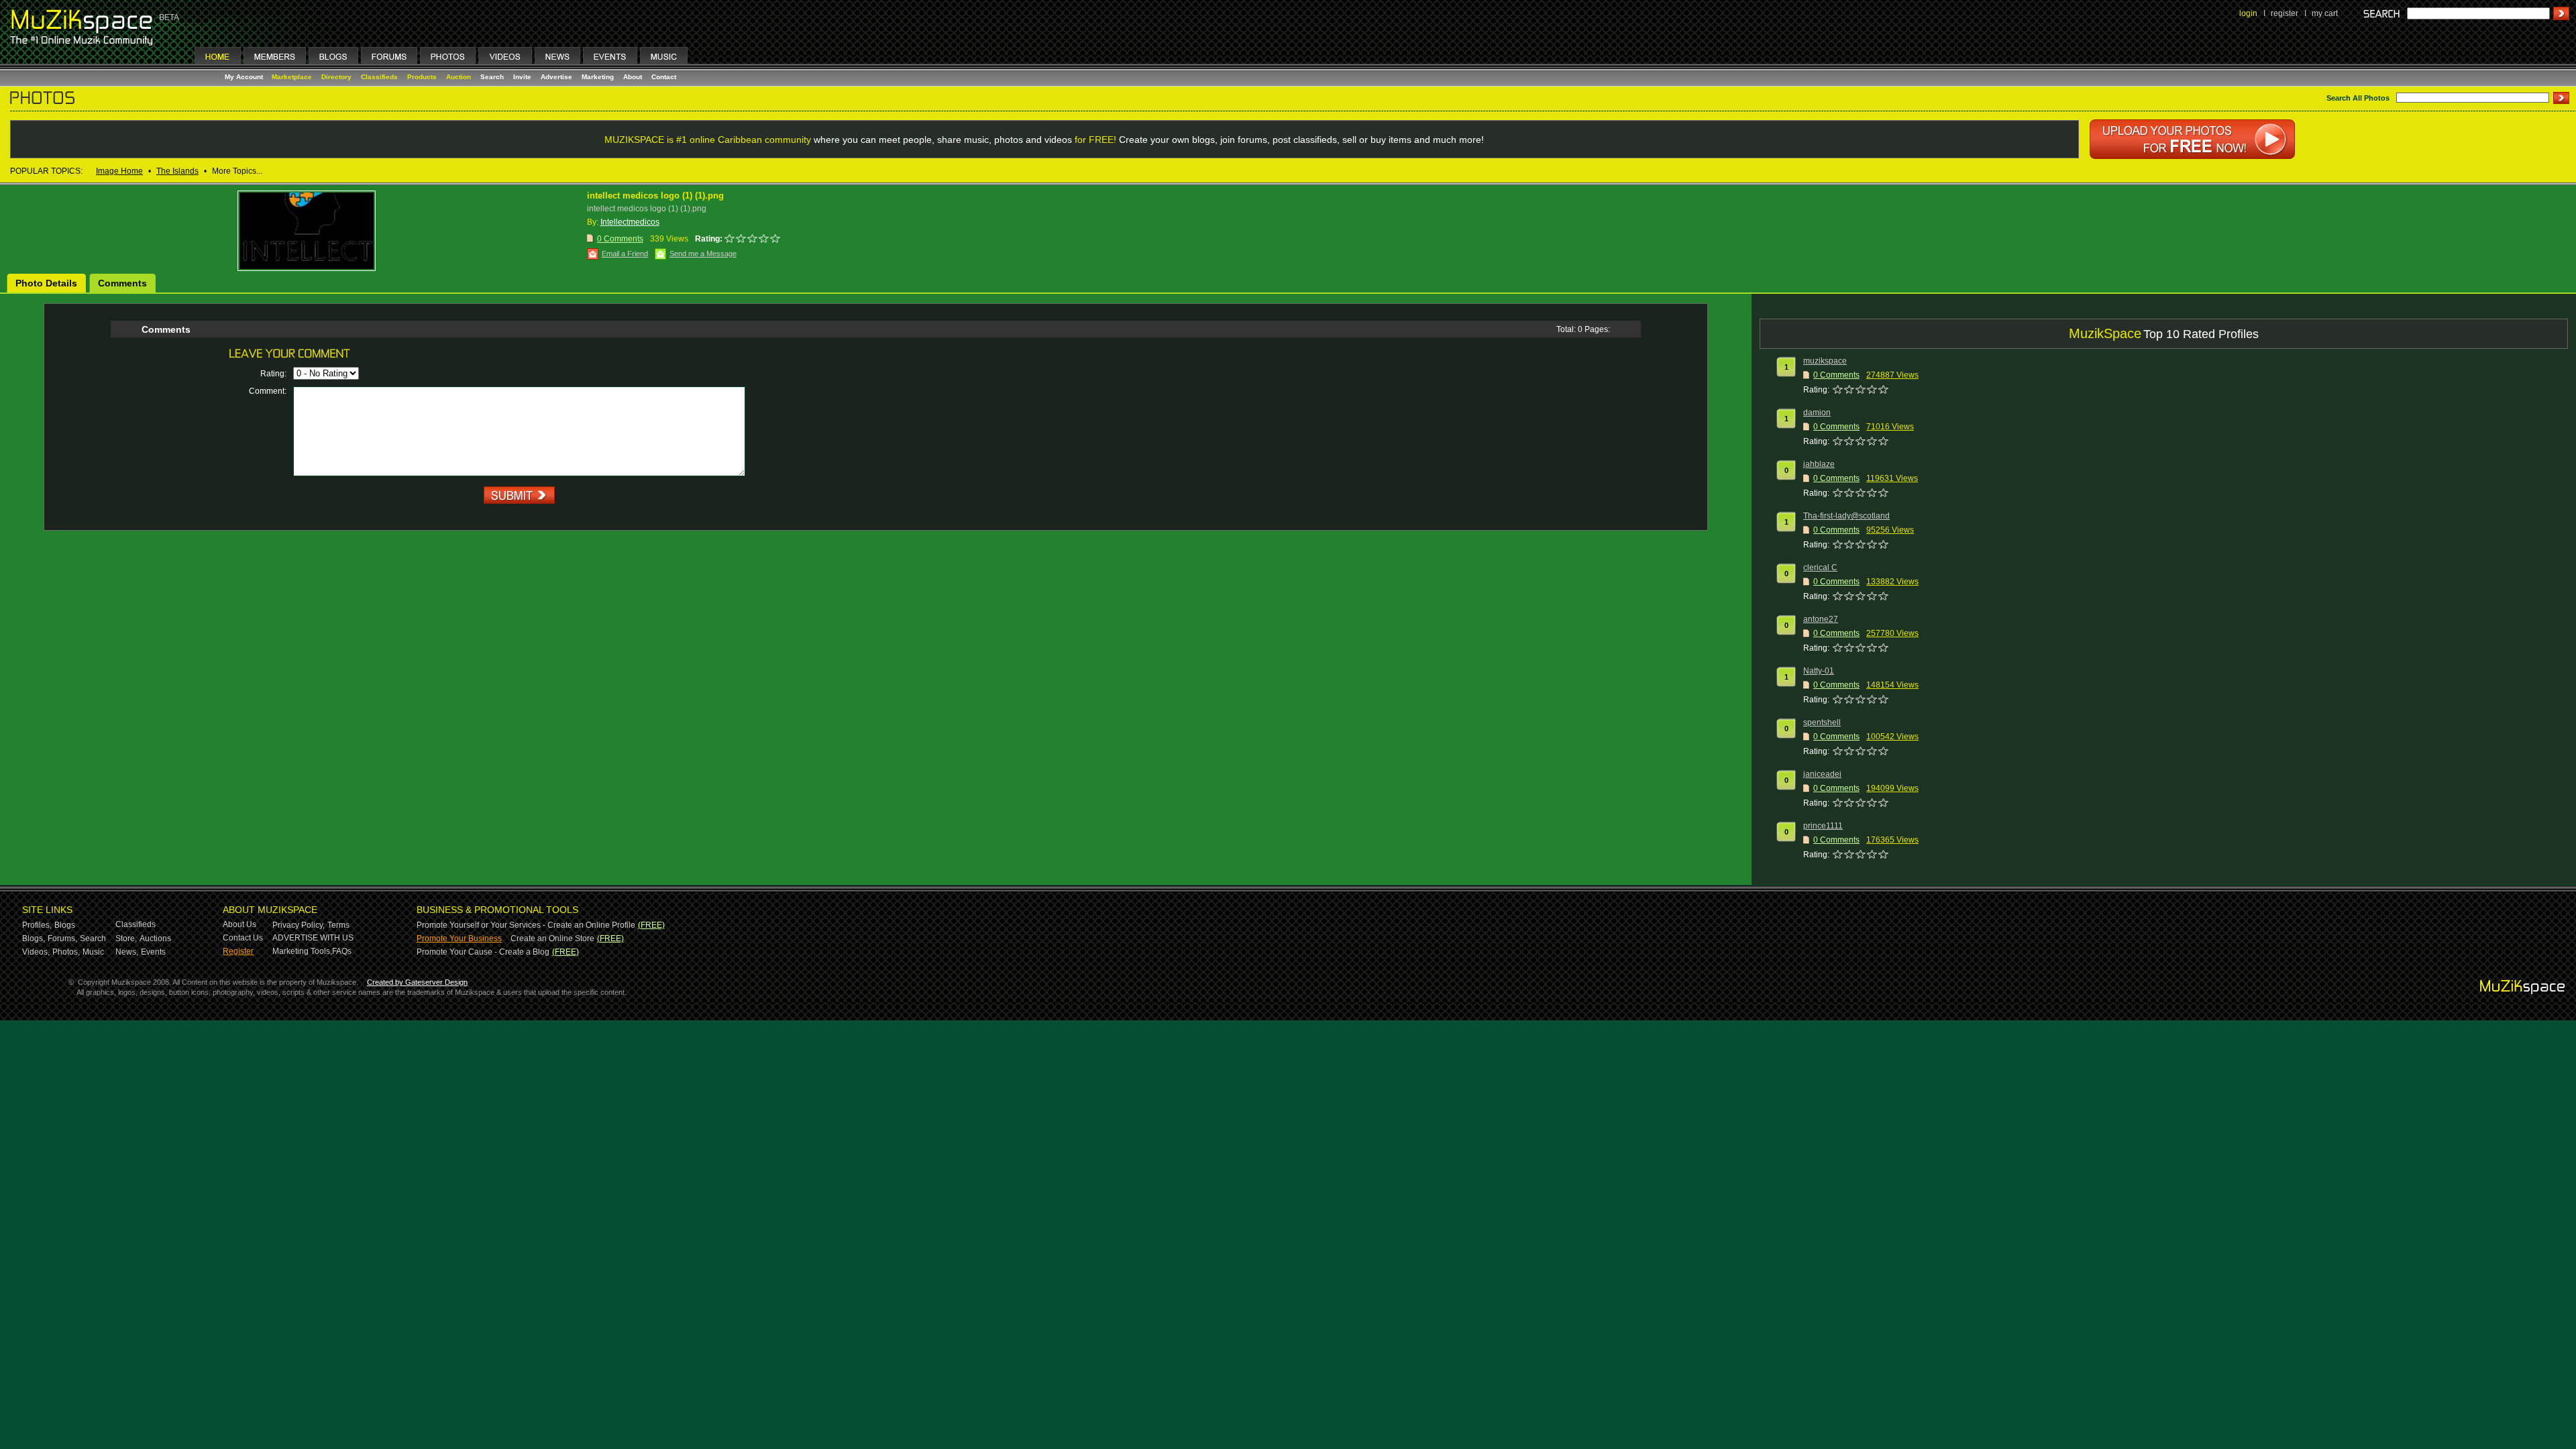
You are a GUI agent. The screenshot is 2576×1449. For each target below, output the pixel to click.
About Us (239, 924)
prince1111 (1823, 826)
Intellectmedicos (630, 222)
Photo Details (46, 283)
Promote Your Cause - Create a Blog (483, 952)
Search (492, 77)
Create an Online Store (552, 938)
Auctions (155, 938)
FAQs (342, 951)
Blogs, (34, 938)
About (633, 77)
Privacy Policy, (299, 925)
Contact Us (243, 938)
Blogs (65, 925)
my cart (2325, 13)
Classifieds (379, 77)
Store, (126, 938)
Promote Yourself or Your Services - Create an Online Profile (526, 925)
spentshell (1822, 722)
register (2285, 13)
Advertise (556, 77)
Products (422, 77)
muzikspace (1825, 361)
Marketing (598, 77)
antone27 (1821, 619)
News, (127, 952)
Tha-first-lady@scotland (1846, 516)
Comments (122, 283)
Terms (338, 925)
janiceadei (1822, 774)
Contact (664, 77)
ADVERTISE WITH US (313, 938)
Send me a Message (703, 254)
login (2248, 13)
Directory (336, 77)
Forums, (62, 938)
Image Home (119, 171)
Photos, (66, 952)
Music (93, 952)
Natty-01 (1819, 671)
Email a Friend (625, 254)
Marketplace (292, 77)
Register (238, 951)
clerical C (1820, 568)
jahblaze (1819, 464)
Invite (522, 77)
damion (1817, 413)
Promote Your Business (459, 938)
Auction (459, 77)
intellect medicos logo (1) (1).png (655, 196)
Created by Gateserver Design (417, 982)
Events (153, 952)
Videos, (36, 952)
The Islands (177, 171)
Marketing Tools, (302, 951)
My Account (245, 77)
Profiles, (37, 925)
